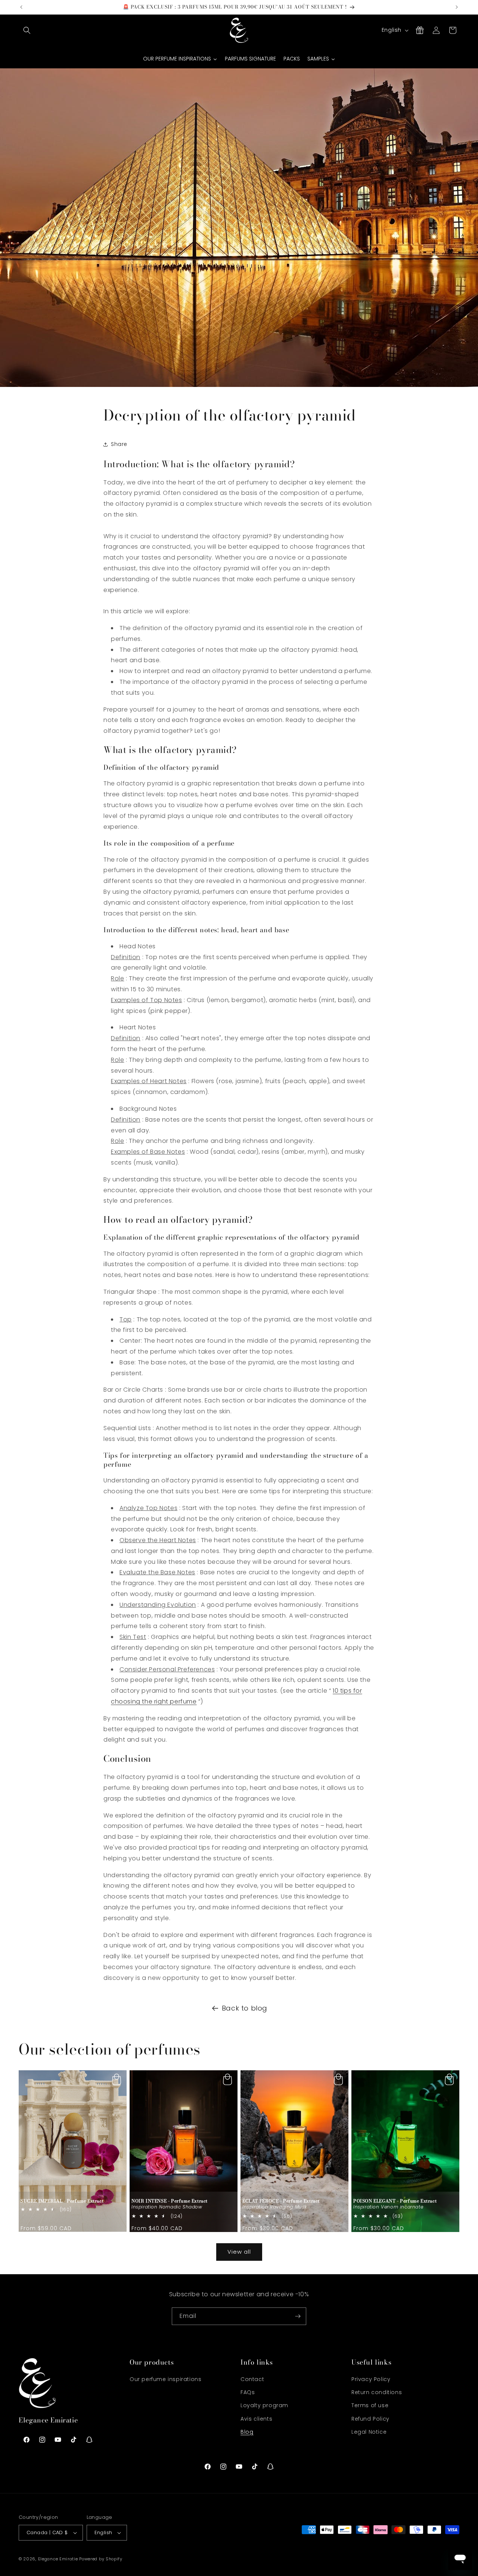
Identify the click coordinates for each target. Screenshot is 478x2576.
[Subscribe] (298, 2316)
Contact (252, 2379)
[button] (27, 30)
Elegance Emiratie (58, 2559)
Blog (247, 2432)
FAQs (248, 2392)
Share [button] (119, 444)
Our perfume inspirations (165, 2379)
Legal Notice (369, 2432)
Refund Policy (370, 2419)
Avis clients (256, 2419)
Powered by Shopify (101, 2559)
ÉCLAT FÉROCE (281, 2201)
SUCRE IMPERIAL (62, 2201)
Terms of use (370, 2405)
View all (239, 2252)
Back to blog (245, 2008)
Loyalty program (264, 2405)
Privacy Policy (371, 2379)
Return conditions (377, 2392)
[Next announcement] (457, 7)
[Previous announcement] (21, 7)
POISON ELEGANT (395, 2201)
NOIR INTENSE (170, 2201)
